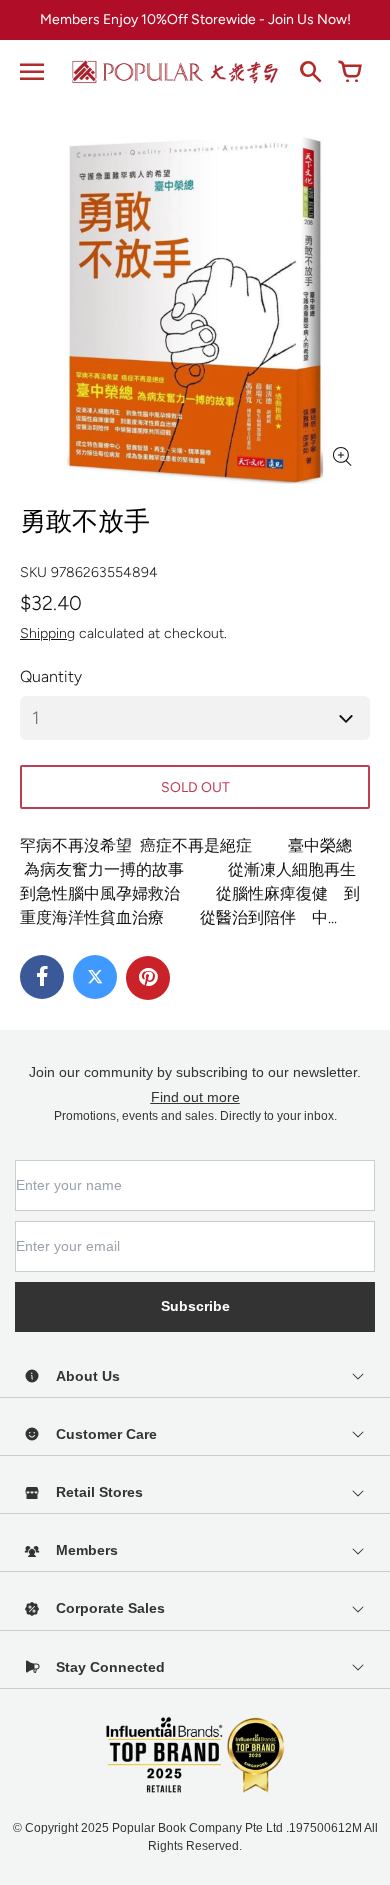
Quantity (51, 676)
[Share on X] (95, 977)
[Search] (310, 72)
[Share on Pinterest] (148, 978)
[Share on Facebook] (42, 977)
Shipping (47, 633)
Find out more (195, 1097)
